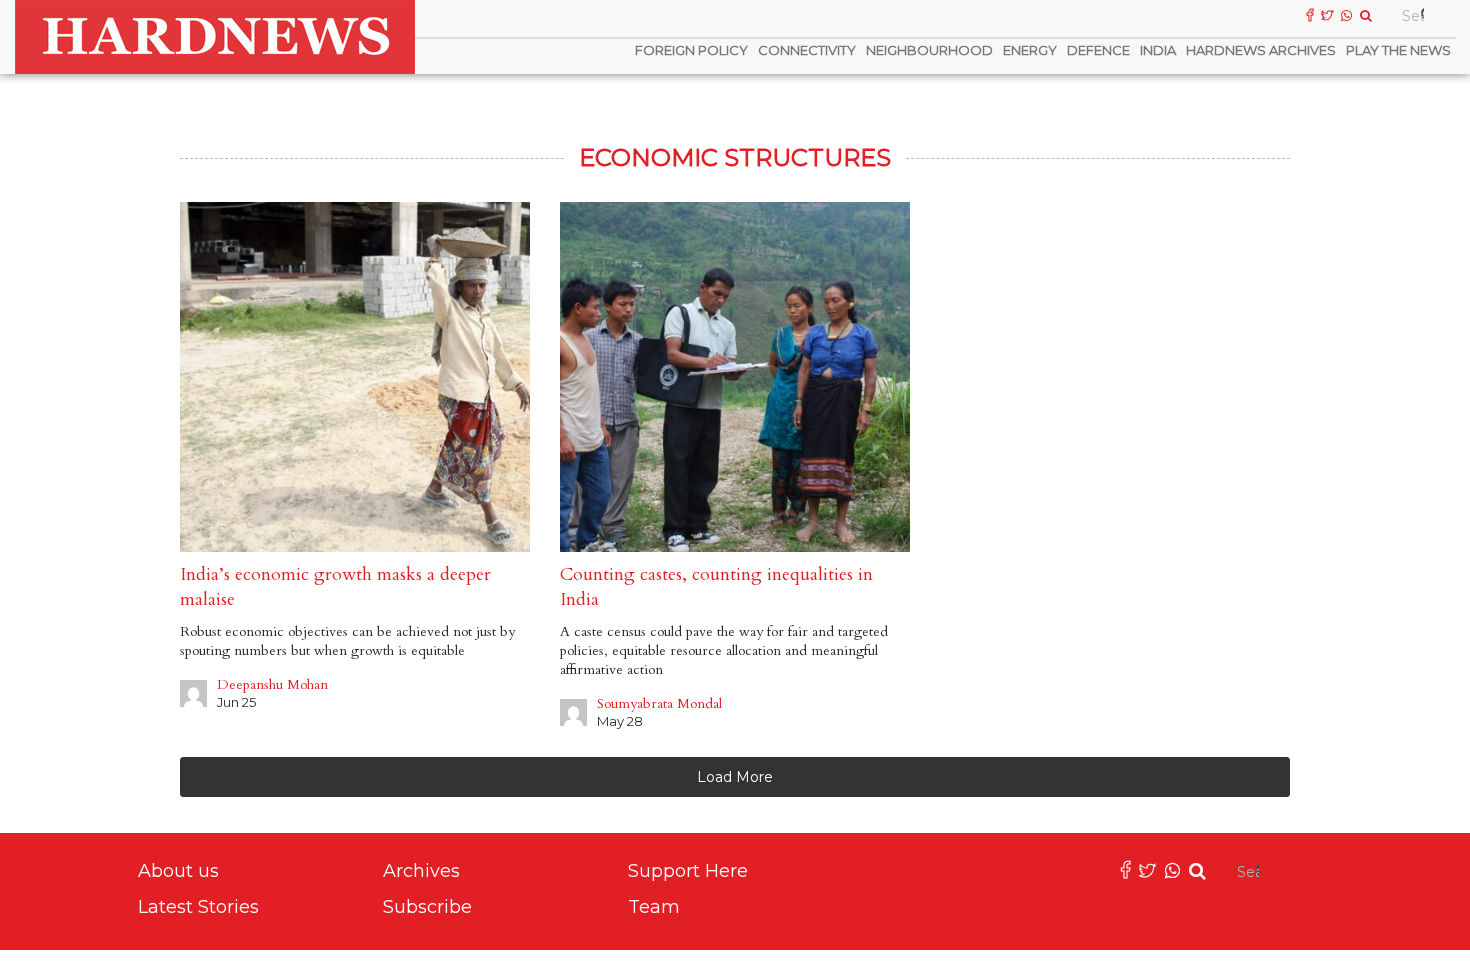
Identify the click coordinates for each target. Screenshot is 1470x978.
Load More (735, 777)
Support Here (688, 871)
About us (178, 871)
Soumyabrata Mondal (659, 703)
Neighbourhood (929, 50)
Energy (1030, 50)
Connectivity (807, 50)
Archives (421, 871)
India (1158, 50)
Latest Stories (198, 907)
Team (654, 907)
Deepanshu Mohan (272, 684)
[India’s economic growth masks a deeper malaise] (355, 377)
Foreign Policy (691, 50)
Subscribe (427, 907)
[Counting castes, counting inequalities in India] (735, 377)
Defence (1098, 50)
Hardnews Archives (1261, 50)
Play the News (1398, 50)
